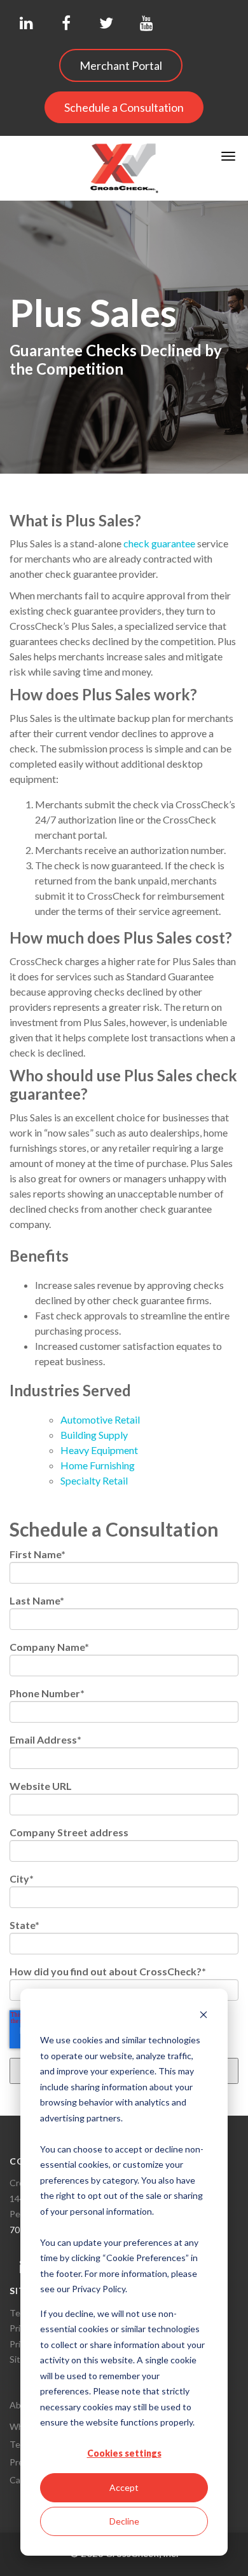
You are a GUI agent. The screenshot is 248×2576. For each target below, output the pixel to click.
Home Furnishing (98, 1465)
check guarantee (159, 543)
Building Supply (94, 1435)
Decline (124, 2521)
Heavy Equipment (100, 1450)
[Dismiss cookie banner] (203, 2016)
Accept (124, 2487)
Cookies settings (124, 2453)
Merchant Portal (121, 65)
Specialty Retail (94, 1480)
